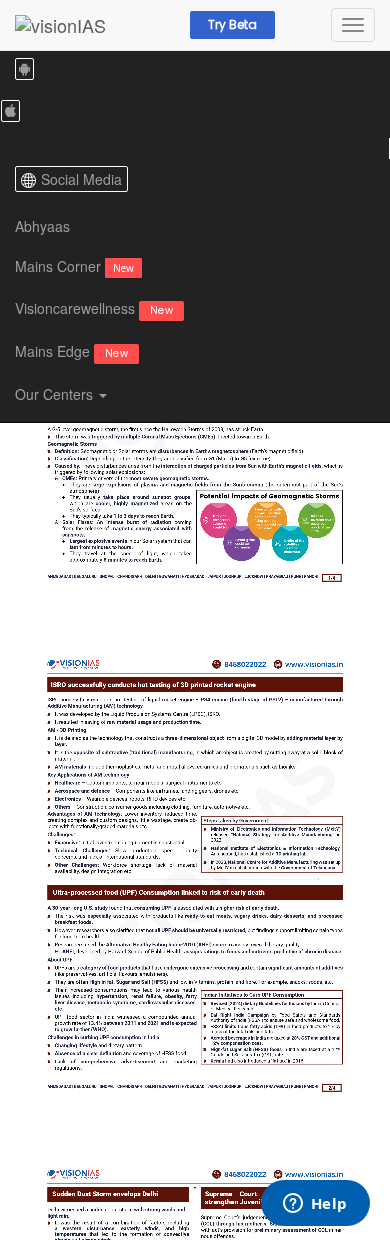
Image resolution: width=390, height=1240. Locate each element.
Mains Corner (74, 266)
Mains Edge (71, 351)
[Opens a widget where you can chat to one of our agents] (315, 1205)
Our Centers (56, 394)
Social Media (81, 179)
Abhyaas (42, 226)
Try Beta (232, 24)
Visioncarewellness (94, 308)
